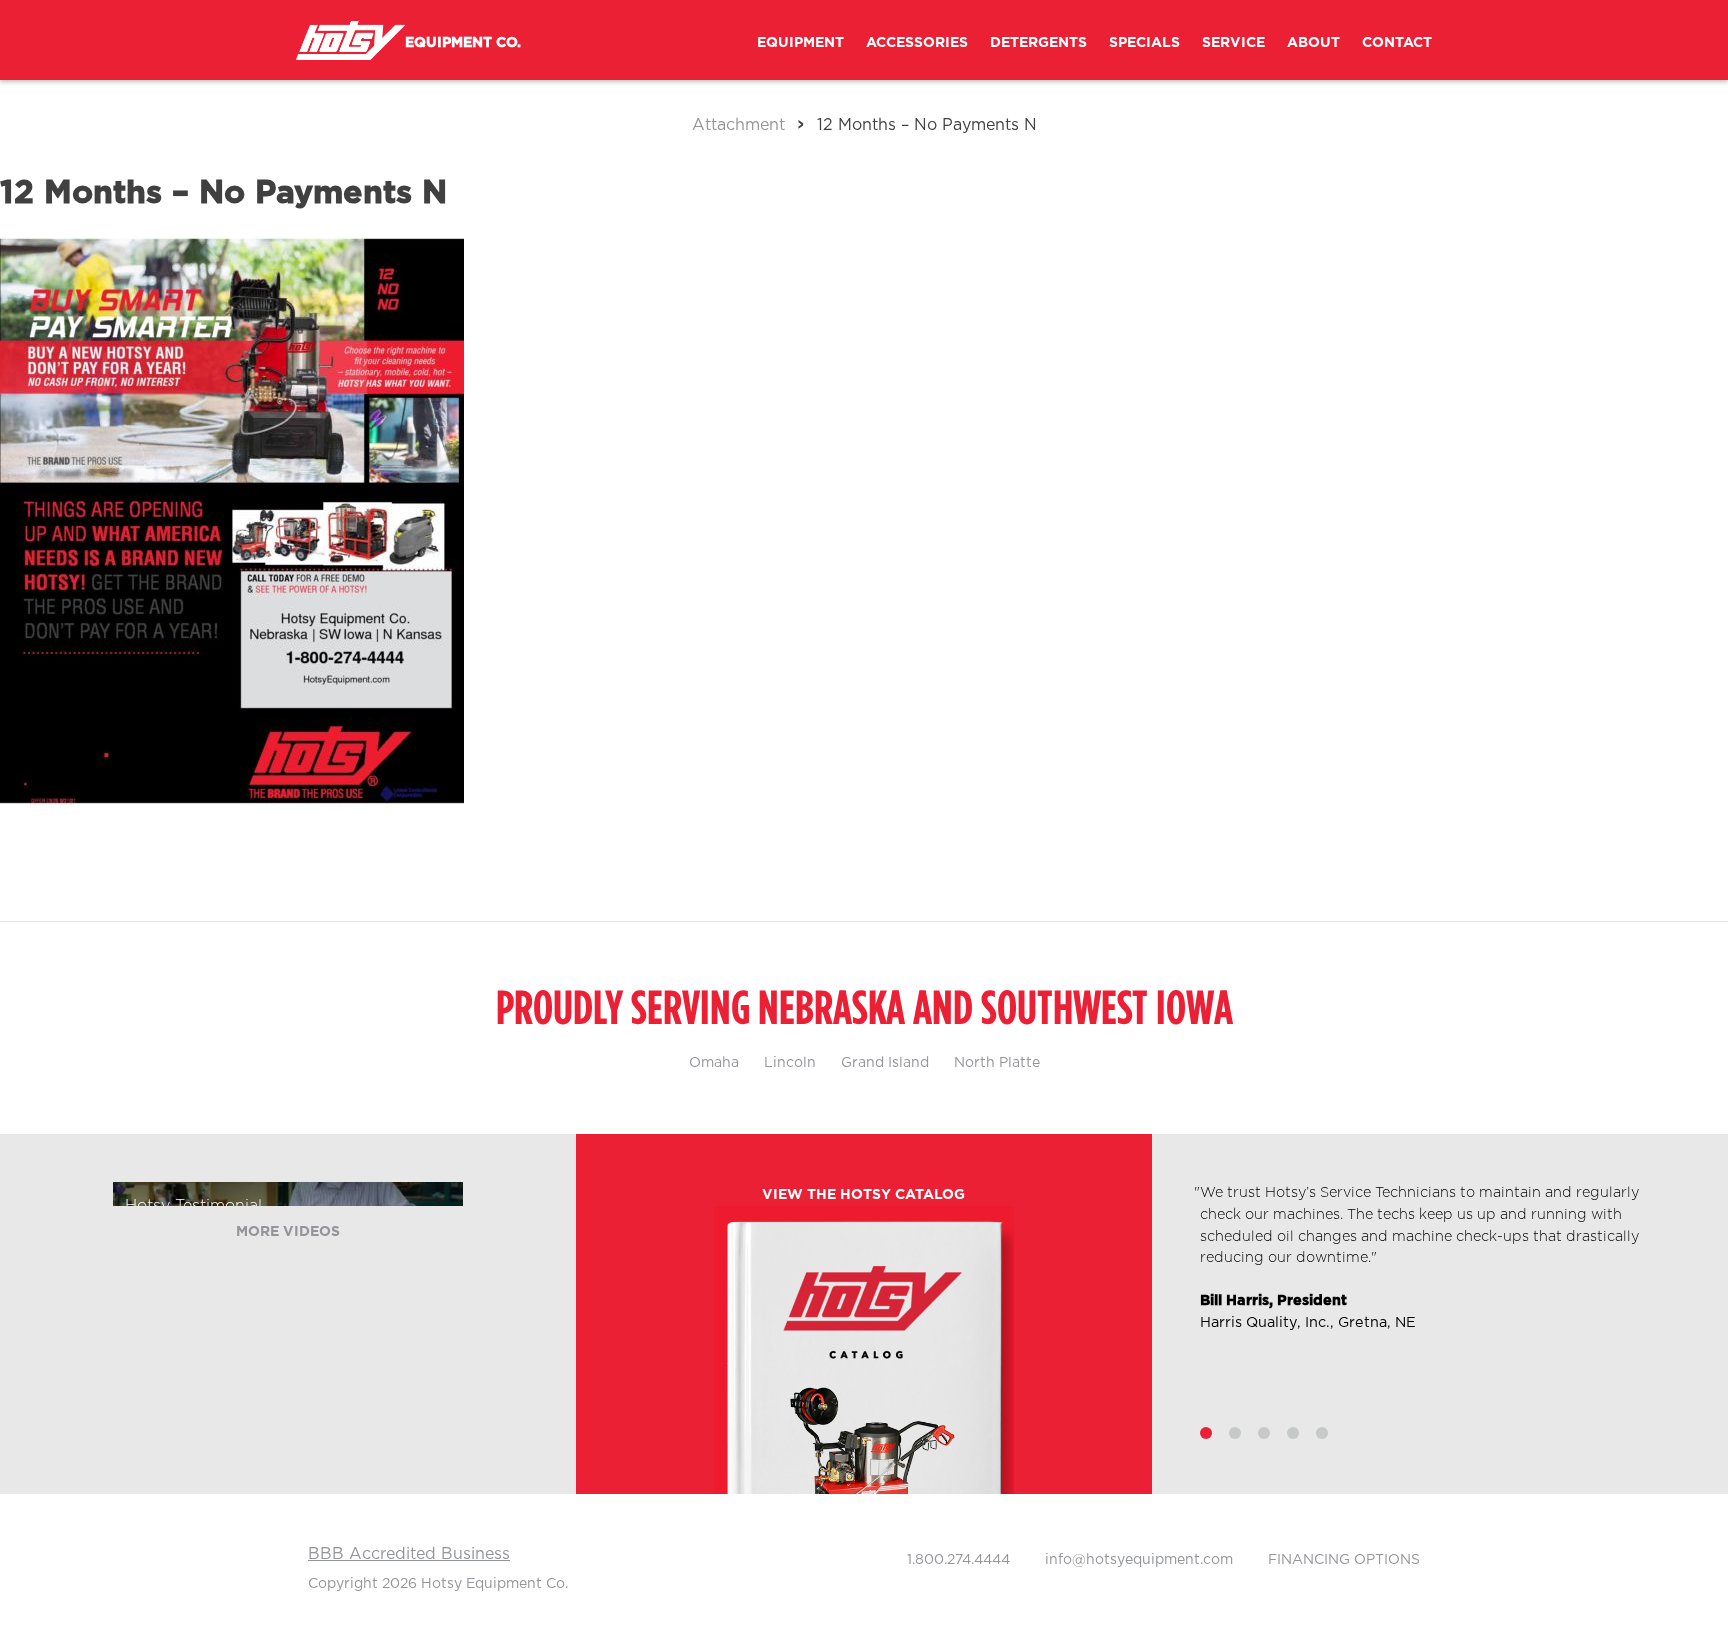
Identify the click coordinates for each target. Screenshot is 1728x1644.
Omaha (714, 1063)
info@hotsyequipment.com (1139, 1560)
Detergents (1038, 43)
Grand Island (885, 1063)
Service (1233, 43)
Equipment (800, 43)
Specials (1144, 43)
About (1313, 43)
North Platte (997, 1063)
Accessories (917, 43)
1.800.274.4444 (958, 1560)
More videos (288, 1232)
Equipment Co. (463, 43)
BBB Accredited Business (409, 1554)
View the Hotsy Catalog (863, 1195)
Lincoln (790, 1063)
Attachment (738, 125)
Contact (1397, 43)
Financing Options (1344, 1560)
